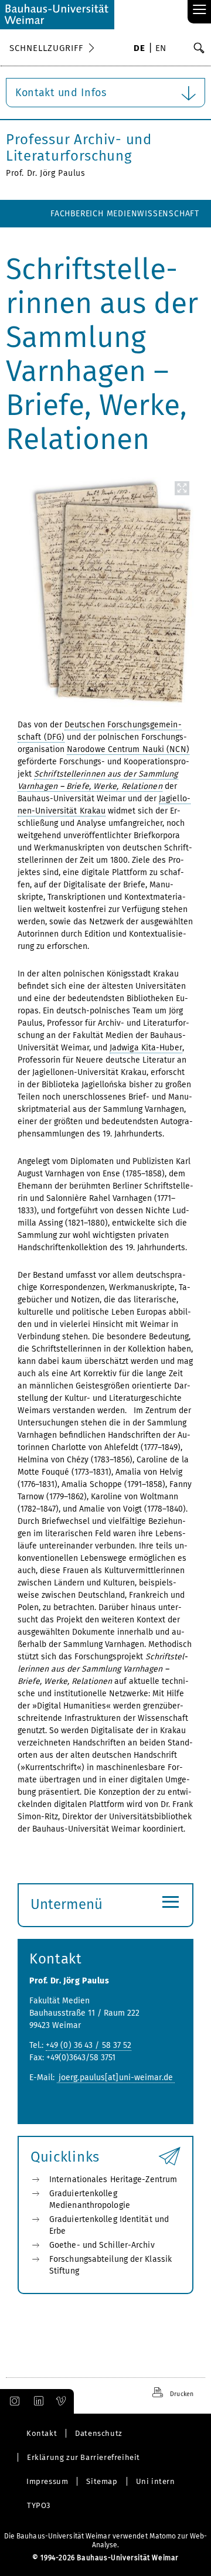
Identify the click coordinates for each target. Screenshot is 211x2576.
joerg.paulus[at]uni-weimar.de (116, 2078)
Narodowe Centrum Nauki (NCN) (128, 749)
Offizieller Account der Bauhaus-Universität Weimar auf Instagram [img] (12, 2401)
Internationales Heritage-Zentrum (113, 2179)
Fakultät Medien (164, 241)
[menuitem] (139, 49)
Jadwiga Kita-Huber (146, 1048)
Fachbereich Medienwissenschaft (125, 214)
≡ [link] (200, 10)
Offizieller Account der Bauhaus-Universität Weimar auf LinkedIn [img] (37, 2401)
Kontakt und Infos (61, 93)
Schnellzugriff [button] (46, 48)
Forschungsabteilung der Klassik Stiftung (110, 2265)
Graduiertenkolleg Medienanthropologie (90, 2199)
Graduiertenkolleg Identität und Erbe (109, 2225)
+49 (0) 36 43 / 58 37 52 (89, 2045)
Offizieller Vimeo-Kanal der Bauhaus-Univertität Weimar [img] (62, 2401)
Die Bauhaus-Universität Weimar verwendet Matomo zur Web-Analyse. (106, 2541)
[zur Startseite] (57, 15)
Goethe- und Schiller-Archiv (102, 2245)
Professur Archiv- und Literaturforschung (79, 148)
